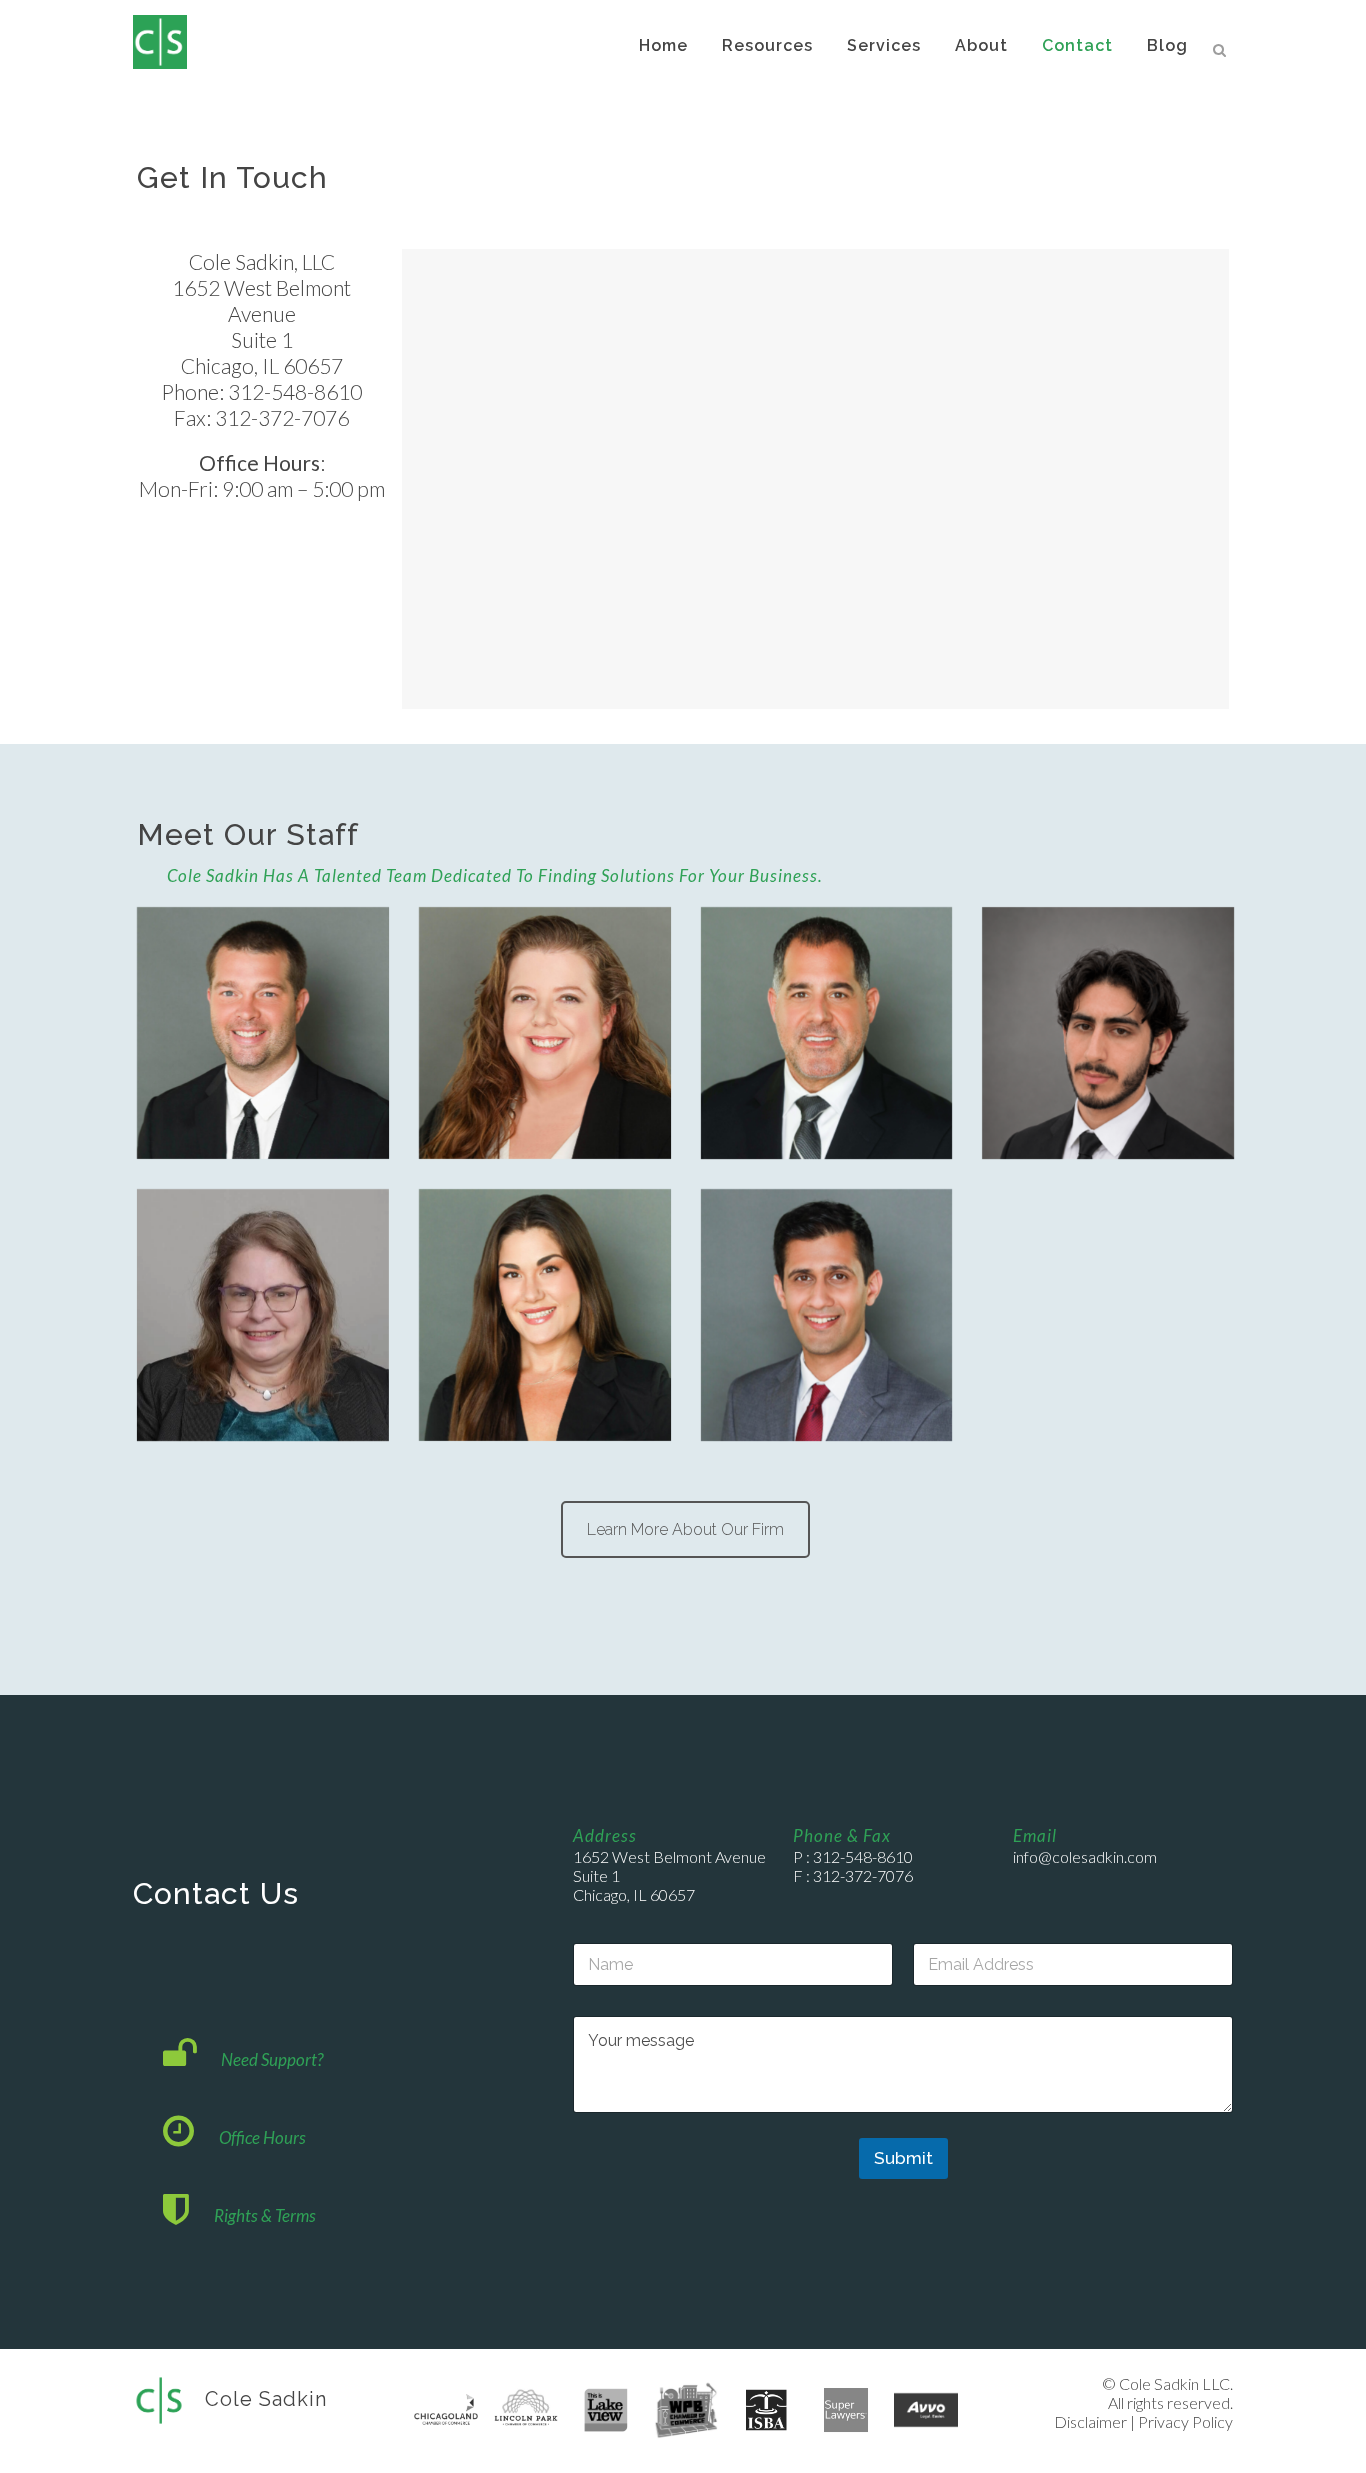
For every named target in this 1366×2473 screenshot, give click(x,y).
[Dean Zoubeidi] (1108, 1033)
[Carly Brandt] (545, 1315)
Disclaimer (1090, 2421)
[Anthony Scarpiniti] (827, 1315)
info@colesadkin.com (1085, 1856)
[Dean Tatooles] (827, 1033)
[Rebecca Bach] (545, 1033)
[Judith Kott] (263, 1315)
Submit (903, 2158)
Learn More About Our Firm (685, 1529)
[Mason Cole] (263, 1033)
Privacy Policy (1185, 2421)
